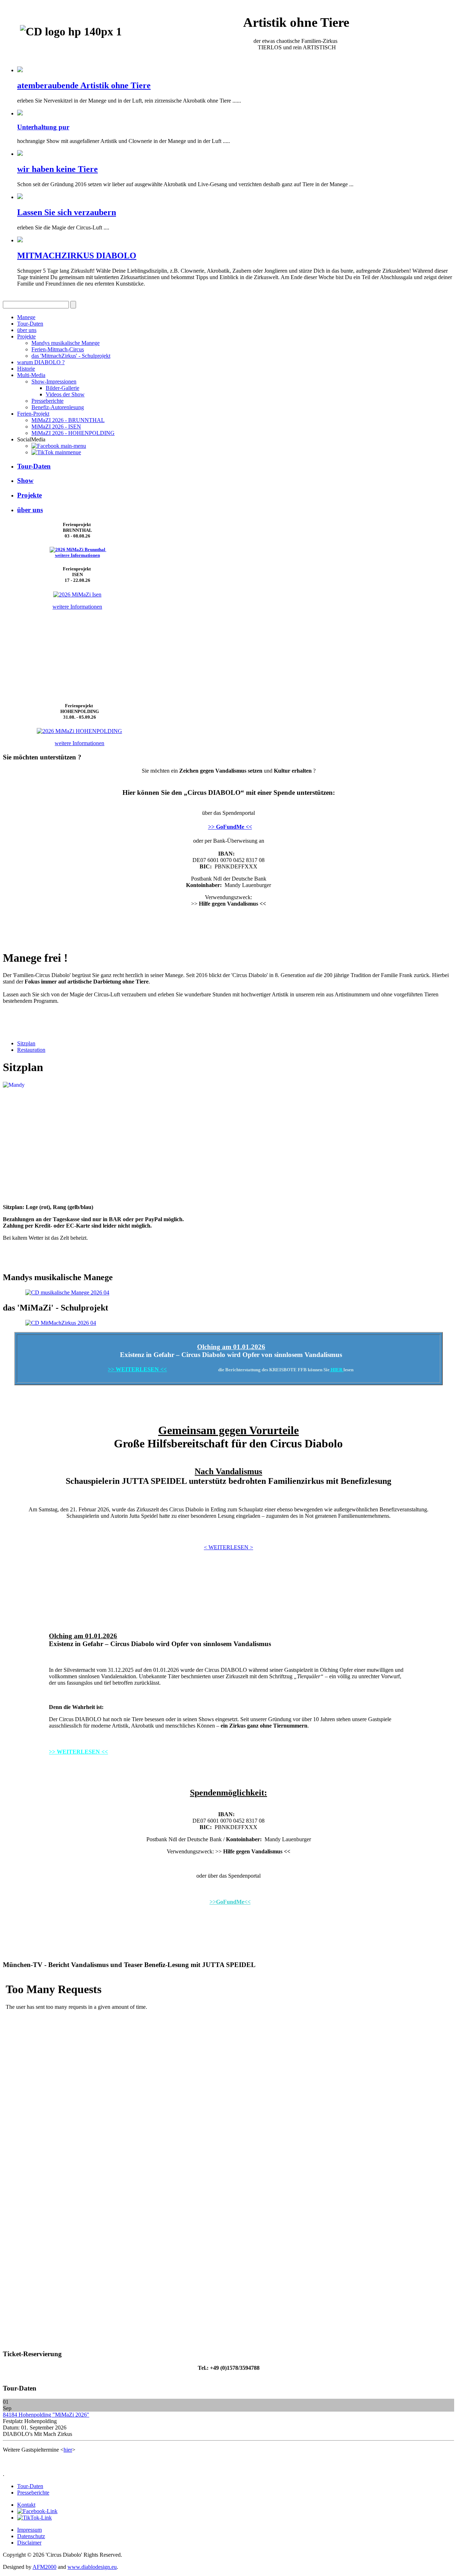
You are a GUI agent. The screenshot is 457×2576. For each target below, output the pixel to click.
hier (68, 2450)
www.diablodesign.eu (92, 2567)
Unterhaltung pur (43, 127)
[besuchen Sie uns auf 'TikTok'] (56, 452)
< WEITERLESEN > (228, 1547)
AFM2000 (44, 2567)
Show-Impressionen (54, 382)
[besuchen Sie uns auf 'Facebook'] (59, 446)
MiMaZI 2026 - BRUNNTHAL (68, 420)
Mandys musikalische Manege (66, 343)
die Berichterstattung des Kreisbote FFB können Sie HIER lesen (228, 1942)
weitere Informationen (77, 555)
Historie (26, 369)
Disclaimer (29, 2543)
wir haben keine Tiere (57, 169)
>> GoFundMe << (230, 827)
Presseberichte (47, 401)
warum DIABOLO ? (41, 362)
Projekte (26, 336)
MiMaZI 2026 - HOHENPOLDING (73, 433)
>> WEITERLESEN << (137, 1369)
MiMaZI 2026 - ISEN (56, 427)
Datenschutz (31, 2536)
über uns (27, 330)
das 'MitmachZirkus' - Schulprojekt (71, 356)
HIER (337, 1370)
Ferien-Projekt (33, 414)
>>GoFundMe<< (230, 1902)
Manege (26, 317)
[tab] (26, 1043)
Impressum (29, 2530)
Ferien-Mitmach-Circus (58, 349)
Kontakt (26, 2505)
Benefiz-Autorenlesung (58, 407)
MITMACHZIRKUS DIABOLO (77, 256)
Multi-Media (31, 375)
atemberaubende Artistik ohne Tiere (84, 85)
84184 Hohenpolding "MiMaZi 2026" (46, 2415)
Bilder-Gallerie (62, 388)
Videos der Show (65, 394)
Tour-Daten (30, 324)
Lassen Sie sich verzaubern (67, 212)
